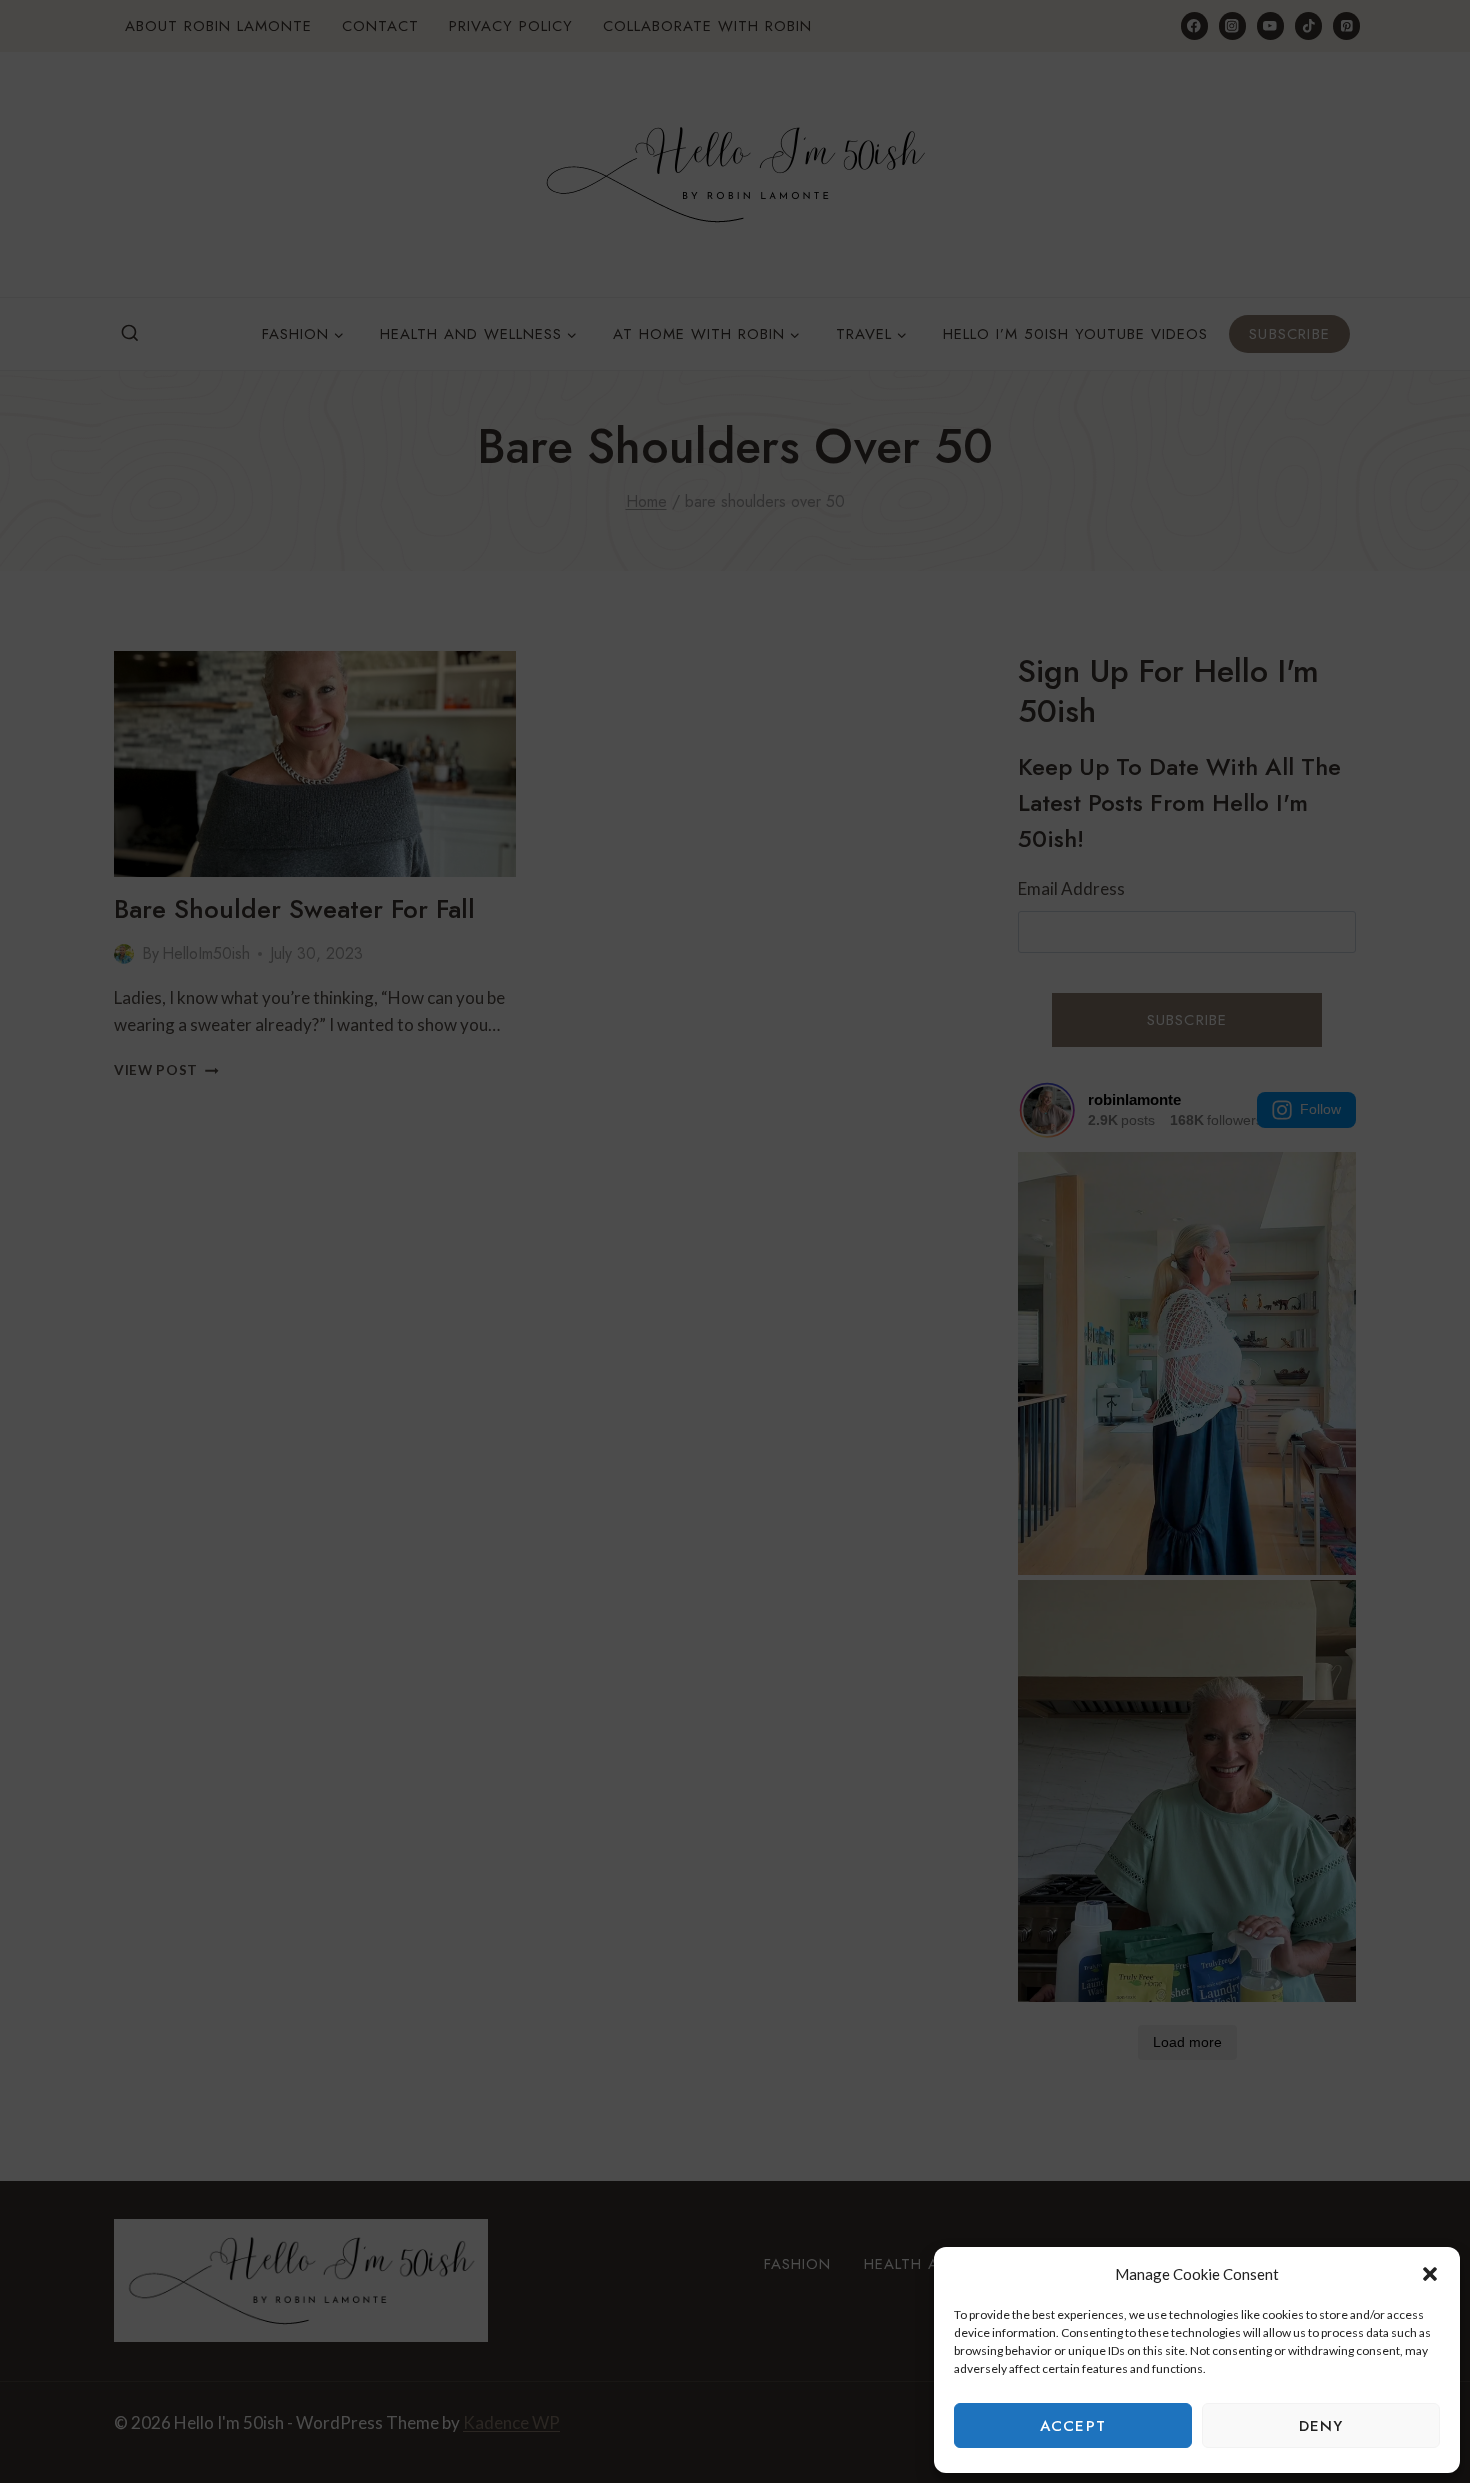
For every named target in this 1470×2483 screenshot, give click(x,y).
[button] (1430, 2274)
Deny (1321, 2426)
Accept (1073, 2426)
